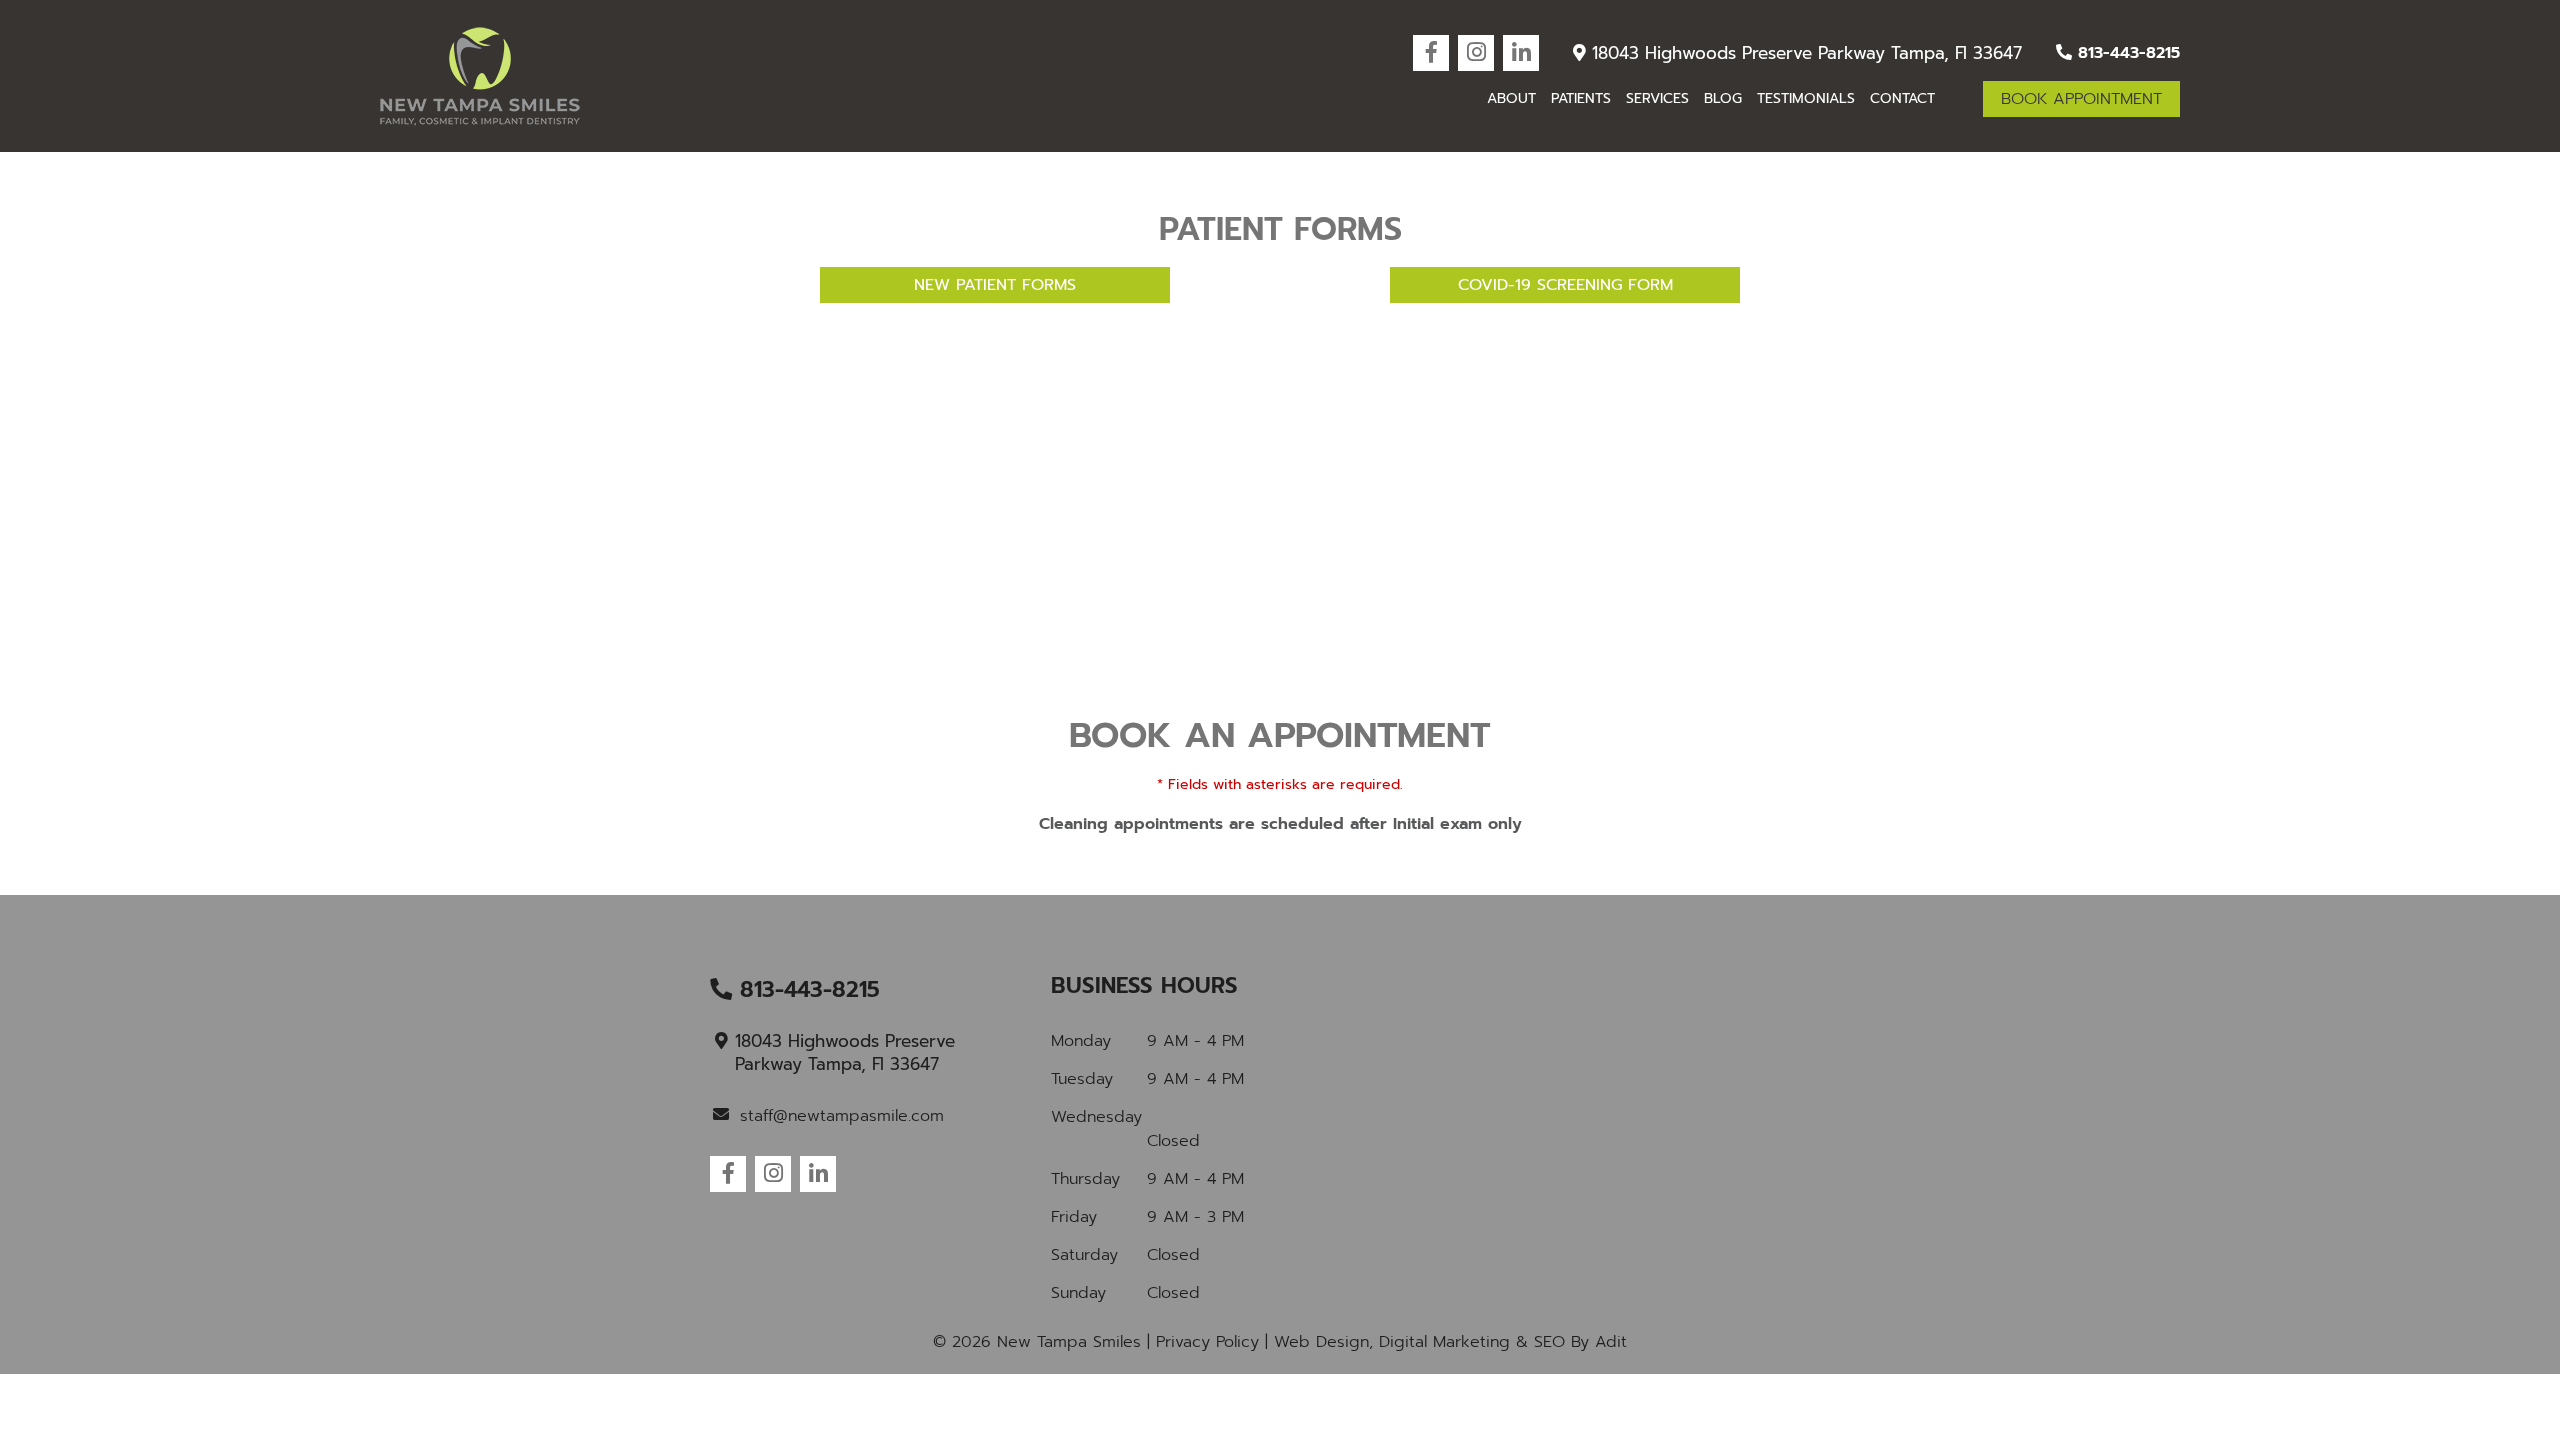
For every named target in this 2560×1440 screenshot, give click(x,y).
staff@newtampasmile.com (842, 1116)
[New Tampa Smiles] (480, 76)
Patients (1581, 98)
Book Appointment (2081, 99)
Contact (1902, 98)
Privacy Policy (1207, 1342)
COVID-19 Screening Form (1565, 285)
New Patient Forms (995, 285)
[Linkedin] (1521, 53)
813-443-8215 (2126, 53)
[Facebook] (1431, 53)
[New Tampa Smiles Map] (1622, 1125)
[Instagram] (1476, 53)
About (1511, 98)
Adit (1611, 1342)
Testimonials (1806, 98)
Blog (1723, 98)
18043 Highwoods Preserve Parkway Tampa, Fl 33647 (1804, 53)
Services (1657, 98)
